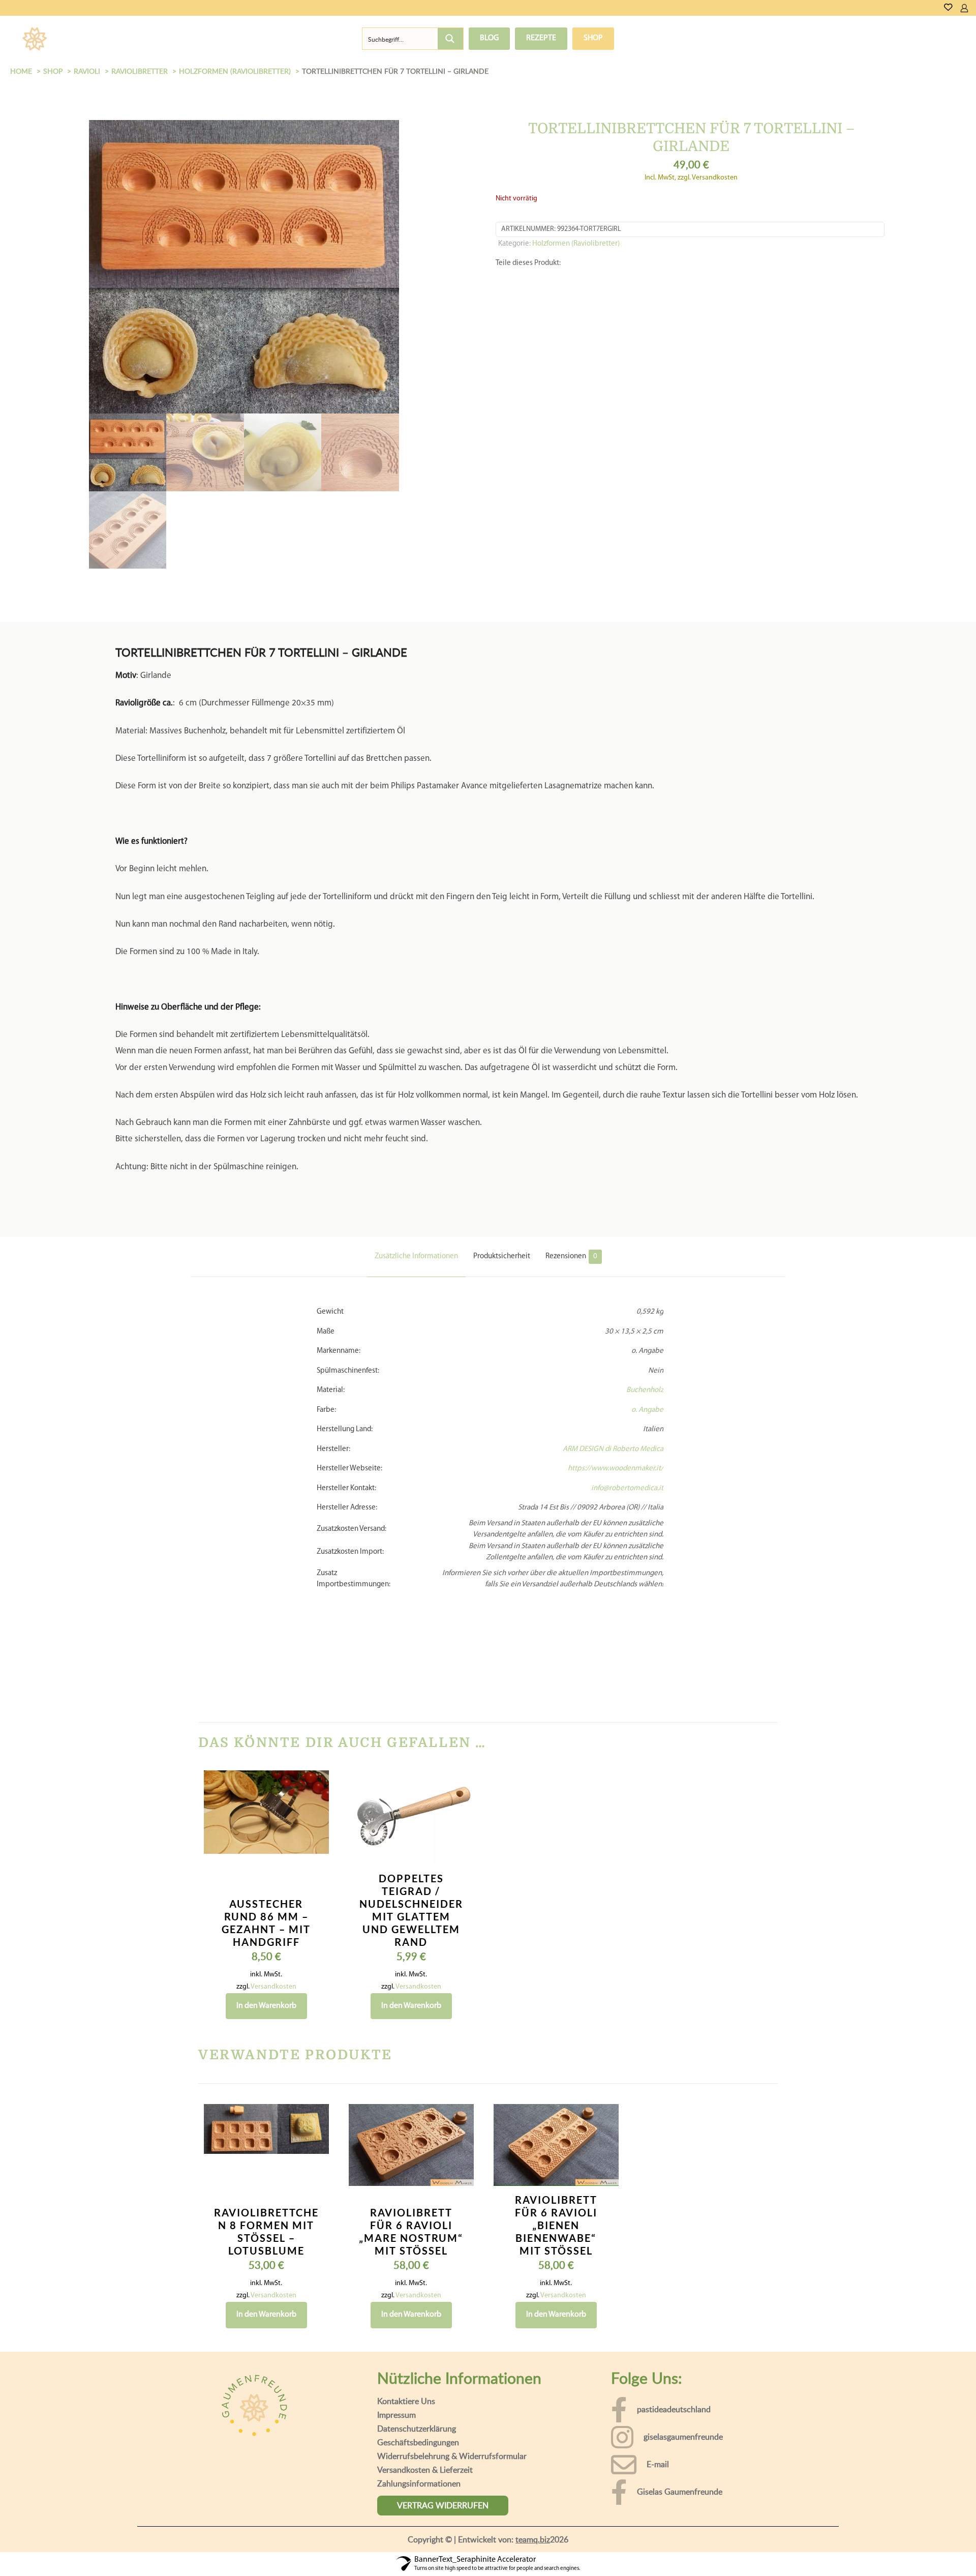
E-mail (658, 2352)
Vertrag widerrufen (443, 2393)
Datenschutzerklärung (417, 2316)
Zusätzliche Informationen (416, 1144)
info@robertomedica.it (627, 1376)
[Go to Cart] (972, 8)
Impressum (396, 2302)
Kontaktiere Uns (406, 2289)
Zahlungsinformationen (419, 2371)
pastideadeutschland (674, 2297)
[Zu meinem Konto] (964, 8)
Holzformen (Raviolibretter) (576, 244)
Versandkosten (273, 1874)
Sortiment (99, 39)
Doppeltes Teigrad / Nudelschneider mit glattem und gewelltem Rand (411, 1798)
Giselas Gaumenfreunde (680, 2379)
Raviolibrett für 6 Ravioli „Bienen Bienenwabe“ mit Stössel (556, 2113)
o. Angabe (647, 1298)
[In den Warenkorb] (315, 1672)
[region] (488, 2546)
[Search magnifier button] (450, 39)
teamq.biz (533, 2427)
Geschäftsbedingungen (418, 2330)
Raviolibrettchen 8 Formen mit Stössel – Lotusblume (266, 2119)
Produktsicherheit (502, 1144)
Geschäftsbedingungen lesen (365, 2561)
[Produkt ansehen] (315, 1694)
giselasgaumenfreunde (683, 2324)
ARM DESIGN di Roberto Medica (613, 1337)
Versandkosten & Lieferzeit (425, 2357)
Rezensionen (571, 1144)
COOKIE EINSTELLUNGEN (821, 2555)
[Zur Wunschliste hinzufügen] (315, 1716)
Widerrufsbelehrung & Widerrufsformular (452, 2344)
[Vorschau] (315, 1738)
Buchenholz (645, 1278)
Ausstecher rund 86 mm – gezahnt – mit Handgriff (266, 1810)
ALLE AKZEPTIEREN (920, 2555)
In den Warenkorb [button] (266, 1893)
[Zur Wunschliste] (948, 8)
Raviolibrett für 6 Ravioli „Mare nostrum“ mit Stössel (411, 2119)
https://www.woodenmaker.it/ (616, 1356)
